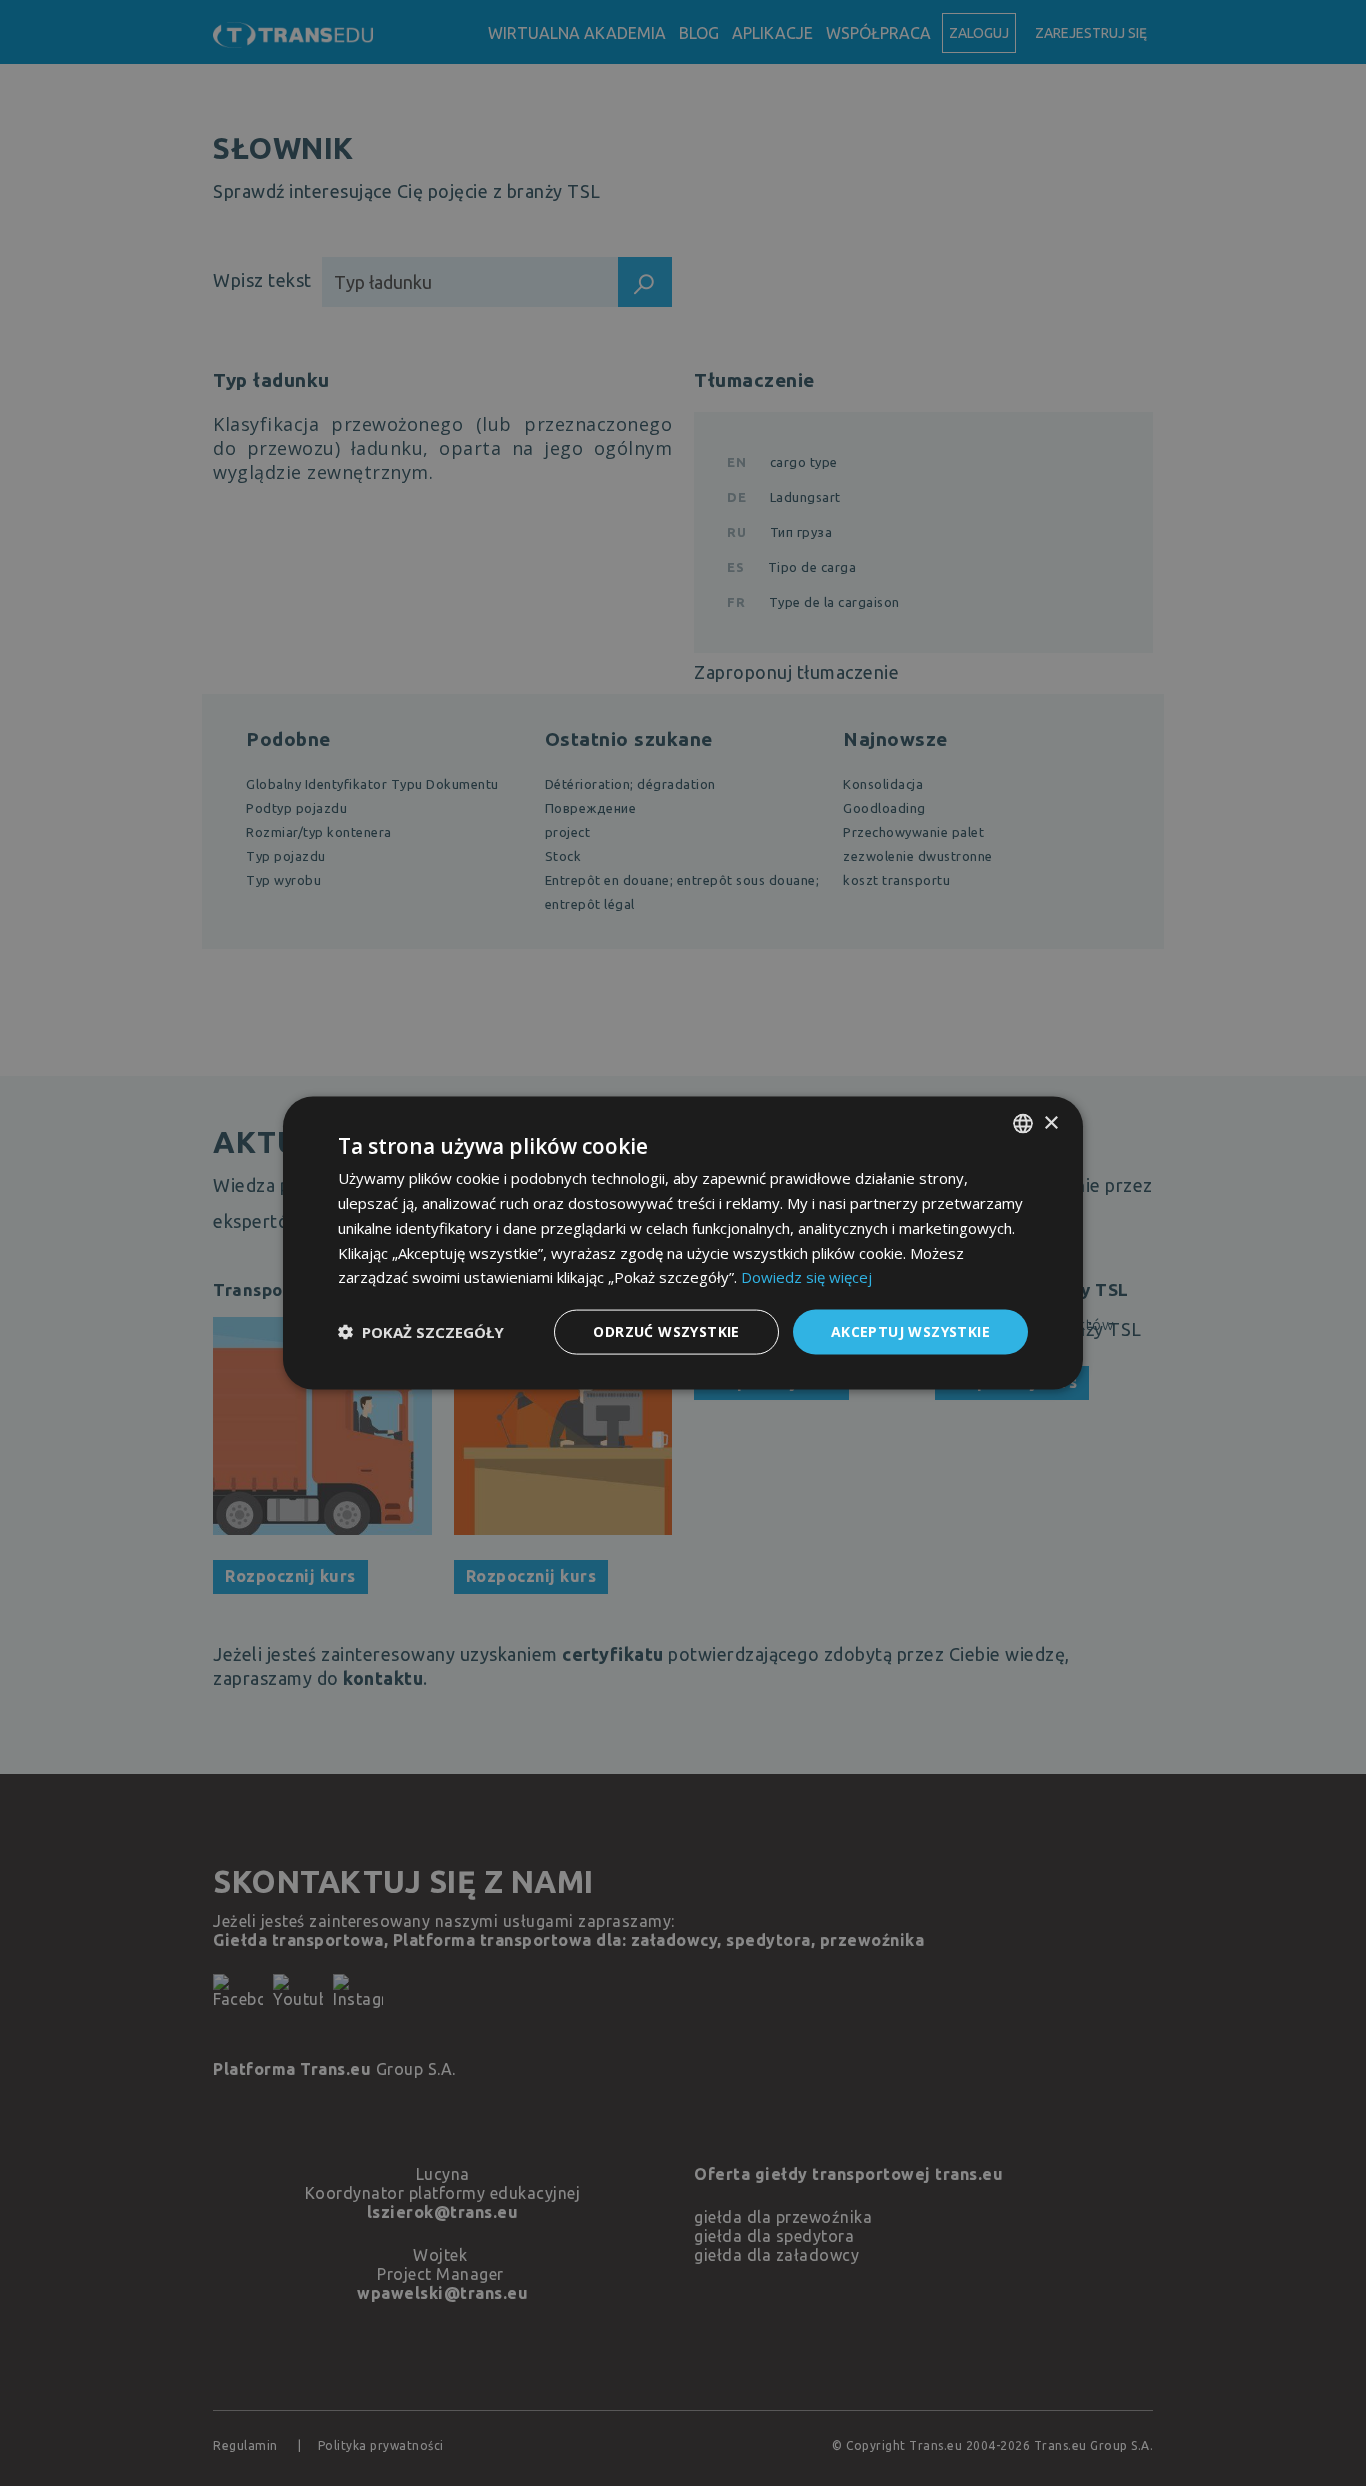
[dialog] (683, 1243)
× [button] (1050, 1122)
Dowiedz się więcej (806, 1277)
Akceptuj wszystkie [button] (910, 1331)
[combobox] (1023, 1124)
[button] (421, 1332)
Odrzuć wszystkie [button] (666, 1331)
